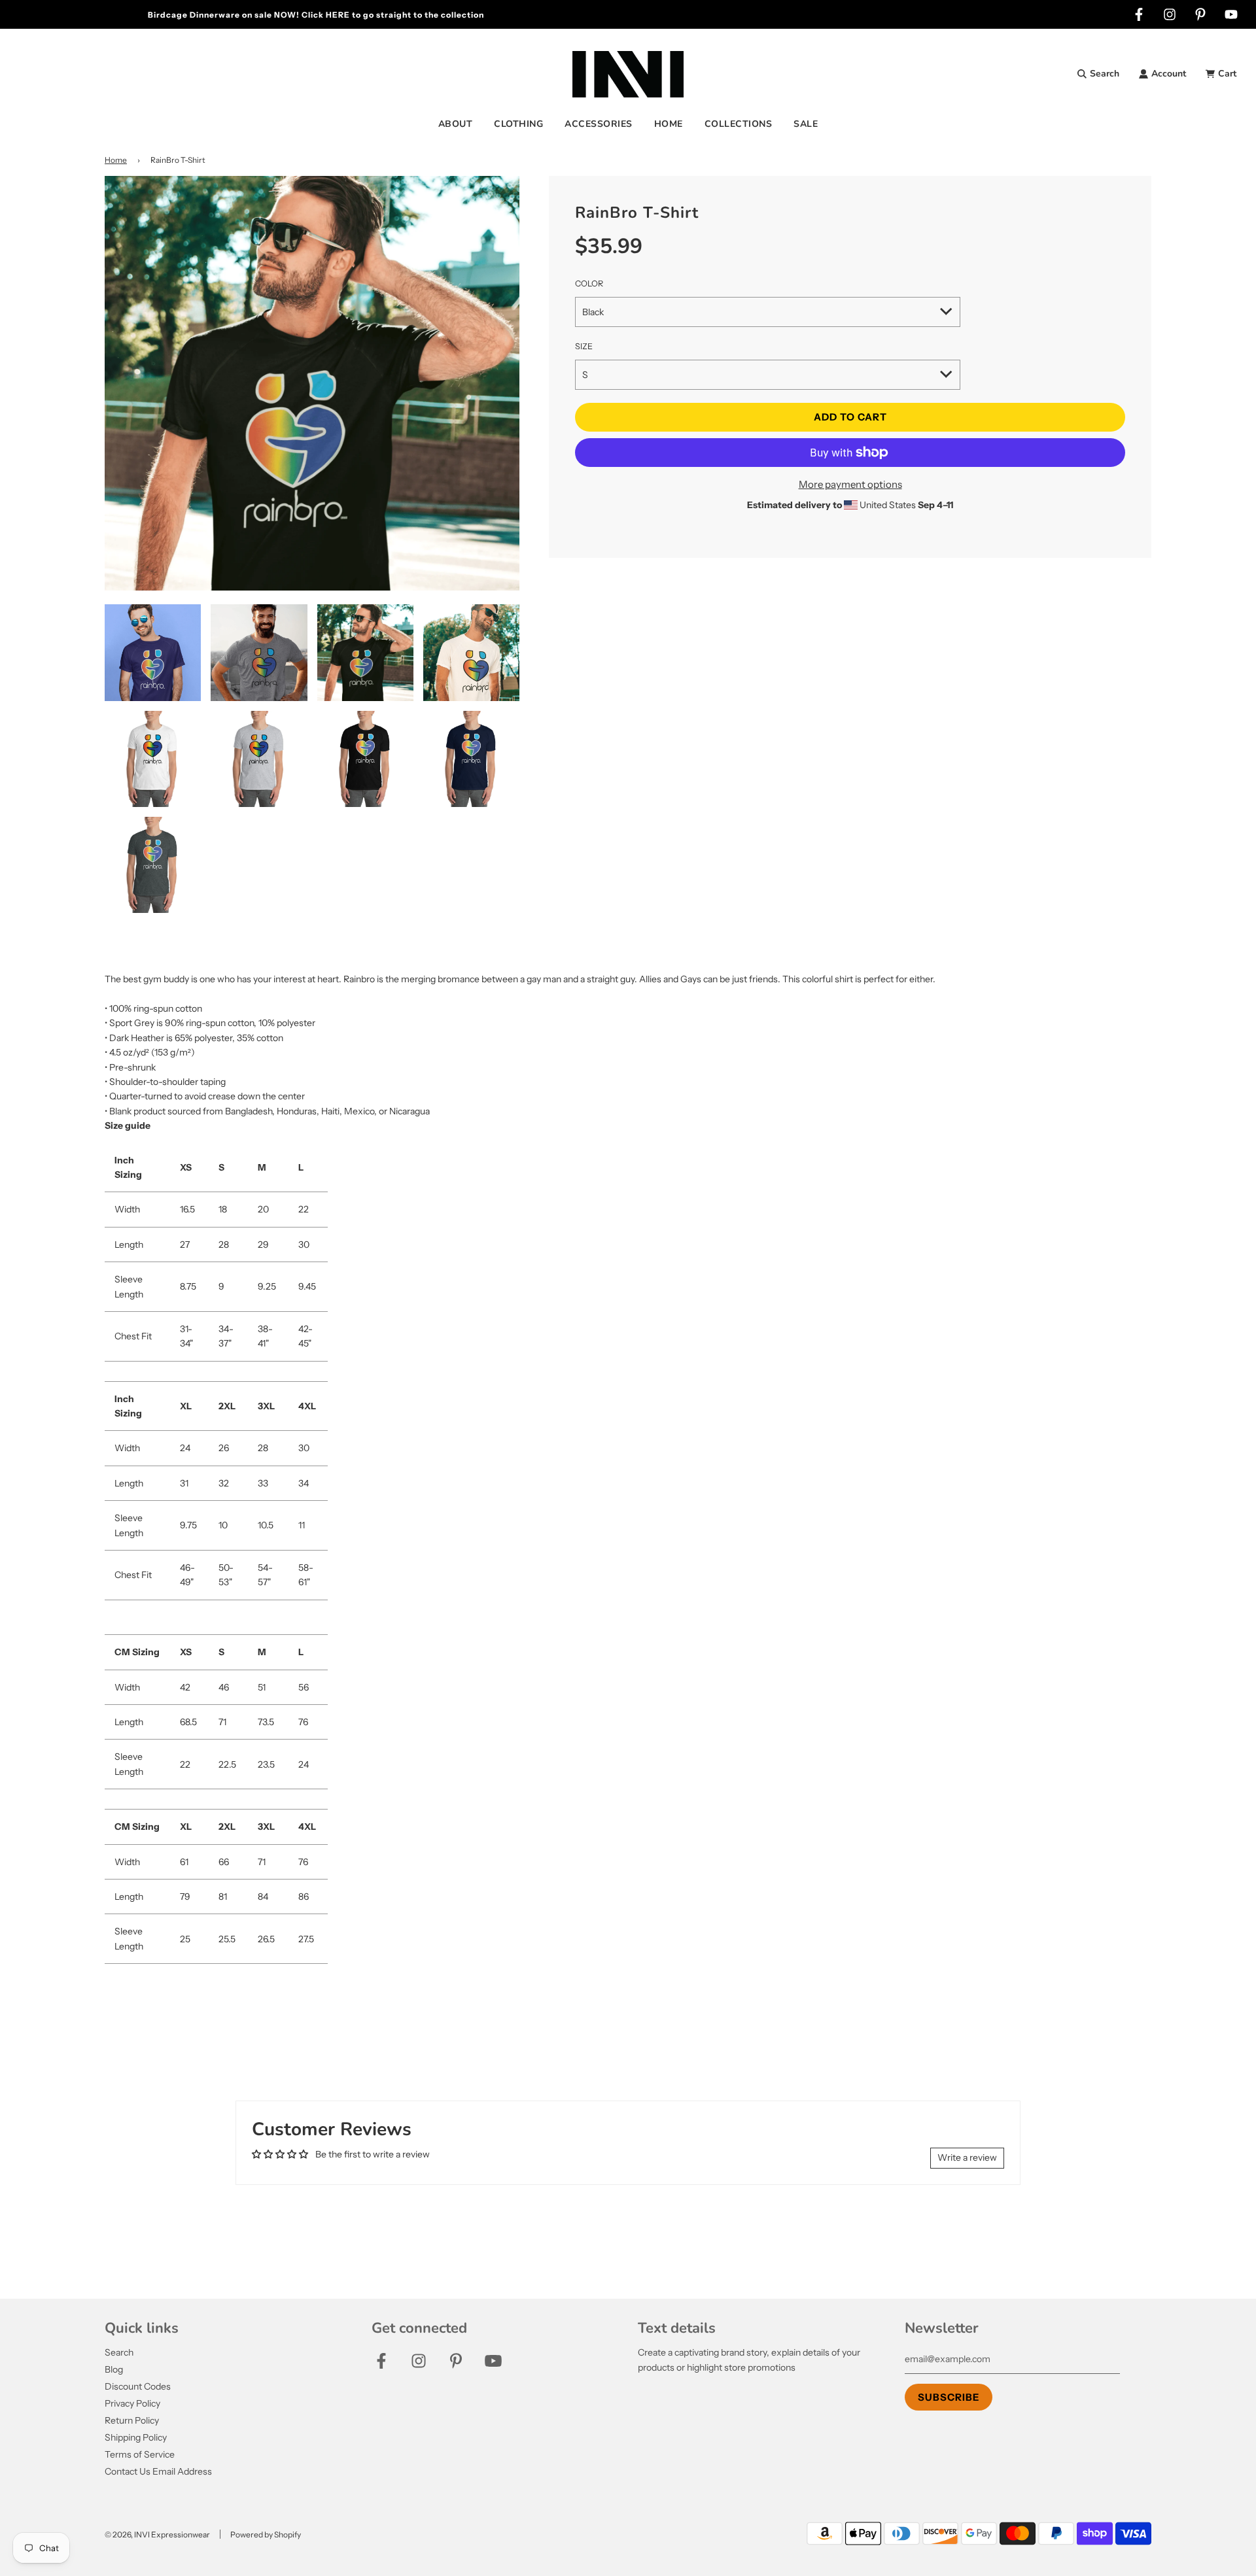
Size (584, 346)
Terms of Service (140, 2454)
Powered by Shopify (266, 2534)
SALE (806, 124)
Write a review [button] (967, 2157)
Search (119, 2352)
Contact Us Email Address (158, 2471)
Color (589, 283)
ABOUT (456, 124)
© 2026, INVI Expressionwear (157, 2534)
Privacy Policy (132, 2403)
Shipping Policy (136, 2437)
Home (116, 160)
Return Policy (132, 2420)
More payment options (850, 484)
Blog (114, 2369)
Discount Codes (138, 2386)
